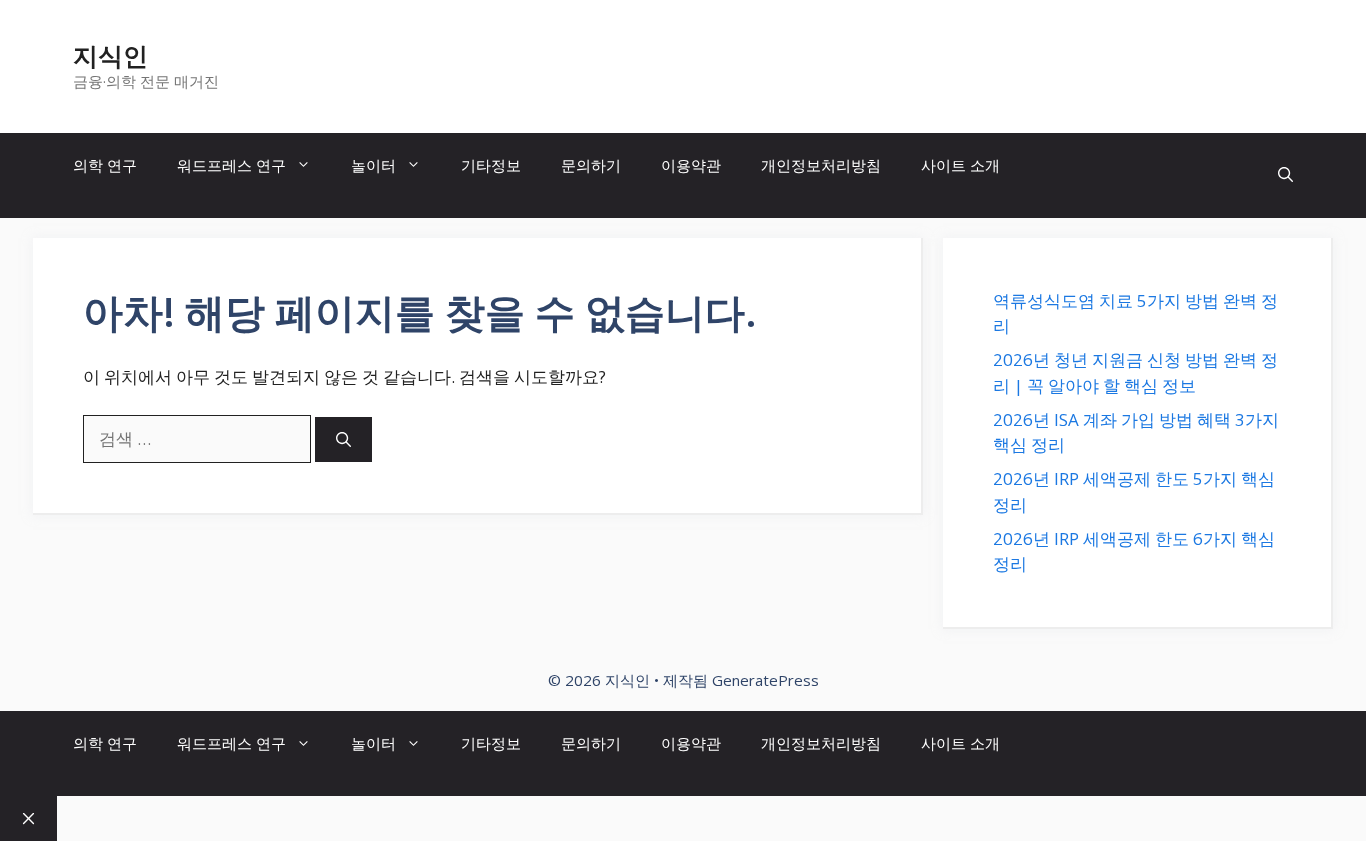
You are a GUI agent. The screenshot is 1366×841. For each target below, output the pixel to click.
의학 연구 (105, 165)
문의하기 (591, 165)
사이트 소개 (960, 165)
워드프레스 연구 (231, 165)
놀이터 (373, 165)
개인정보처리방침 (821, 165)
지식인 (110, 55)
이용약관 (691, 165)
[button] (1285, 175)
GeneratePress (765, 680)
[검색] (343, 439)
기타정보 (491, 165)
